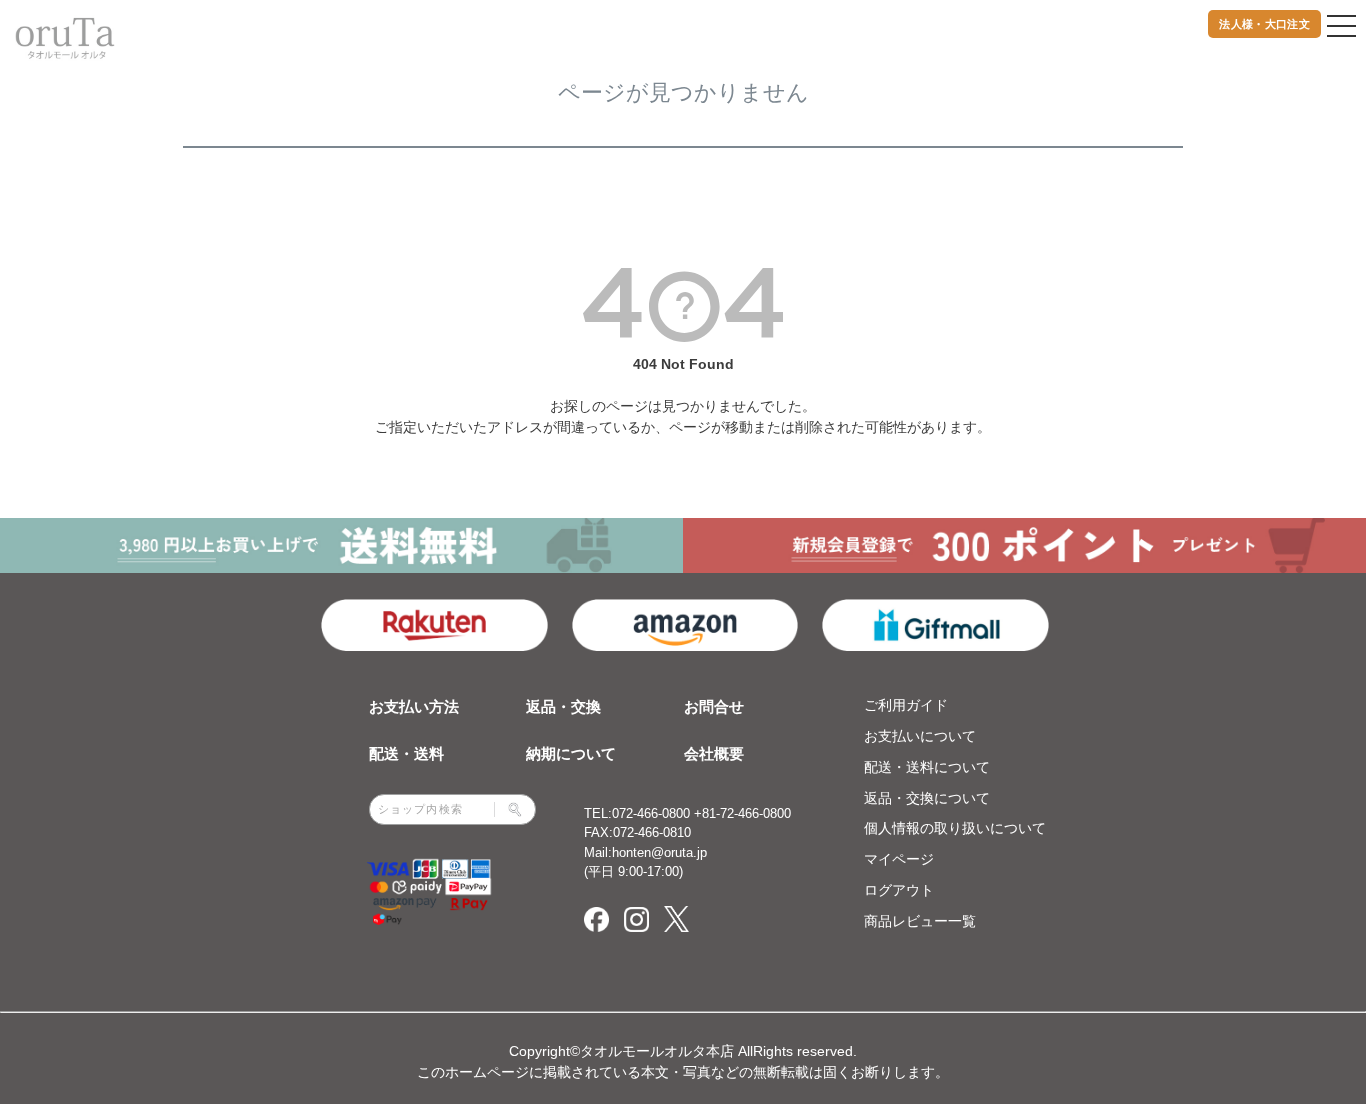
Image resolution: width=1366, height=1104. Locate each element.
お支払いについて (920, 736)
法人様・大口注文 (1264, 24)
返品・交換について (927, 798)
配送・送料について (927, 767)
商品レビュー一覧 (920, 921)
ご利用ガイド (906, 705)
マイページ (899, 859)
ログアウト (899, 890)
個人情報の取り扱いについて (955, 828)
